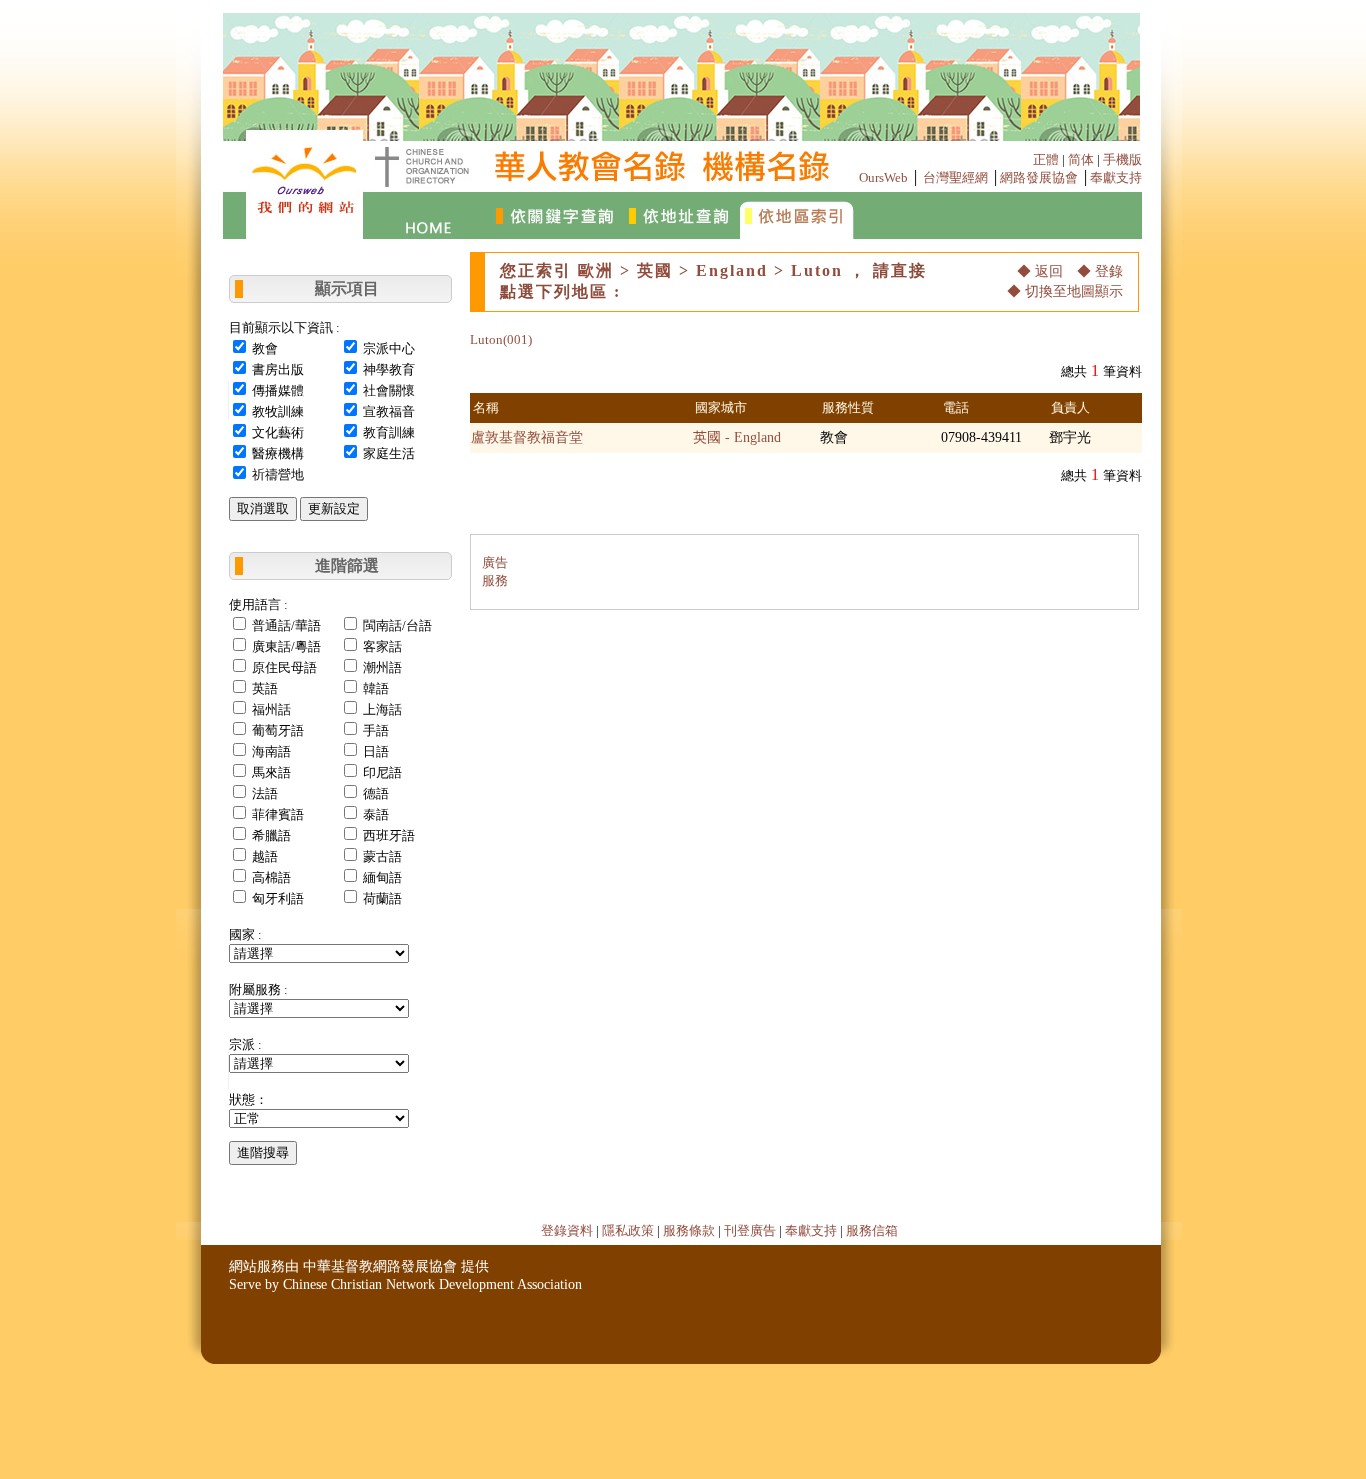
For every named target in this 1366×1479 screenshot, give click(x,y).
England (732, 270)
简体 (1081, 159)
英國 (655, 270)
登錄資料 (567, 1230)
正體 (1046, 159)
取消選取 (263, 508)
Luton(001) (501, 339)
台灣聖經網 (955, 177)
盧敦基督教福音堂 (527, 437)
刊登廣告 (750, 1230)
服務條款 (689, 1230)
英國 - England (737, 437)
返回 (1049, 271)
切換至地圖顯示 (1074, 291)
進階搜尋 (263, 1152)
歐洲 (596, 270)
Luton (817, 270)
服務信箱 (872, 1230)
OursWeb (883, 177)
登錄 (1109, 271)
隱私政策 (628, 1230)
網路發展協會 (1039, 177)
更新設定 (334, 508)
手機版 (1122, 159)
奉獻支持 (1116, 177)
